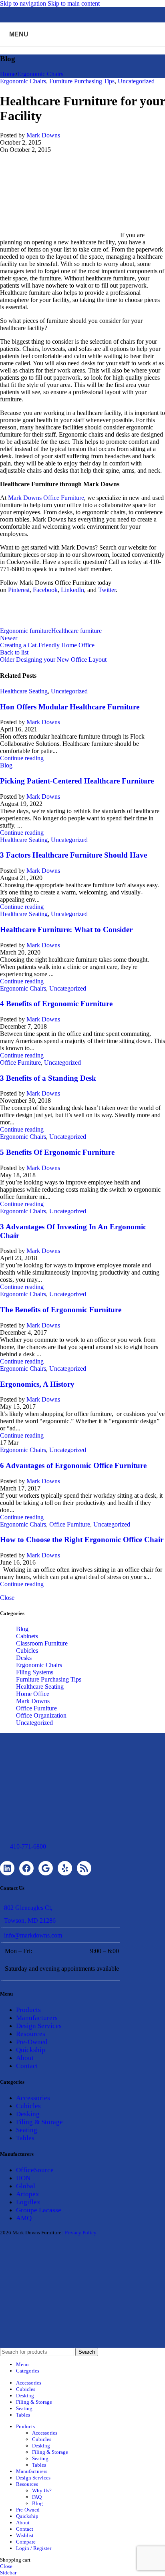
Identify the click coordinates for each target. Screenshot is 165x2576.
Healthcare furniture (76, 631)
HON (23, 2178)
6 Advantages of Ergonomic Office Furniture (73, 1465)
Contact (27, 2066)
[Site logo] (82, 48)
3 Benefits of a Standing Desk (48, 1078)
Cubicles (27, 1651)
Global (26, 2186)
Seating (27, 2130)
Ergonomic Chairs (40, 74)
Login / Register (34, 2548)
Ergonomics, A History (37, 1384)
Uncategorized (136, 81)
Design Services (39, 2026)
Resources (31, 2034)
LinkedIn (72, 590)
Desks (24, 1658)
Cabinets (27, 1636)
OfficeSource (35, 2170)
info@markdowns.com (33, 1935)
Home (8, 74)
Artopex (28, 2194)
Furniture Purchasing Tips (82, 81)
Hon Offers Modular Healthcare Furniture (70, 707)
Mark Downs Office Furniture (46, 498)
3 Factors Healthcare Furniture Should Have (73, 855)
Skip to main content (74, 3)
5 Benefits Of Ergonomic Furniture (57, 1152)
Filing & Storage (39, 2122)
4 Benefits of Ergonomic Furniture (56, 1004)
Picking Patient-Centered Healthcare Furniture (77, 781)
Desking (28, 2114)
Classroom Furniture (42, 1643)
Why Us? (42, 2490)
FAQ (37, 2497)
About (25, 2058)
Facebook (45, 590)
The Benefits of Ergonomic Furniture (61, 1310)
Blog (6, 765)
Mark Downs (43, 135)
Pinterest (19, 590)
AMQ (24, 2218)
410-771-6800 (28, 1846)
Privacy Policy (81, 2233)
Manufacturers (37, 2018)
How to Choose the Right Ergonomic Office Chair (82, 1540)
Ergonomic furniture (26, 631)
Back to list (14, 652)
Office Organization (41, 1715)
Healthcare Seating (24, 691)
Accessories (33, 2098)
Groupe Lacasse (39, 2210)
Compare (26, 2542)
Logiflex (28, 2202)
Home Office (33, 1694)
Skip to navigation (24, 3)
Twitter (107, 590)
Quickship (31, 2050)
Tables (25, 2138)
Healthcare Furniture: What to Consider (66, 929)
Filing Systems (35, 1672)
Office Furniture (20, 1062)
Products (28, 2010)
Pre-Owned (32, 2042)
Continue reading (22, 758)
